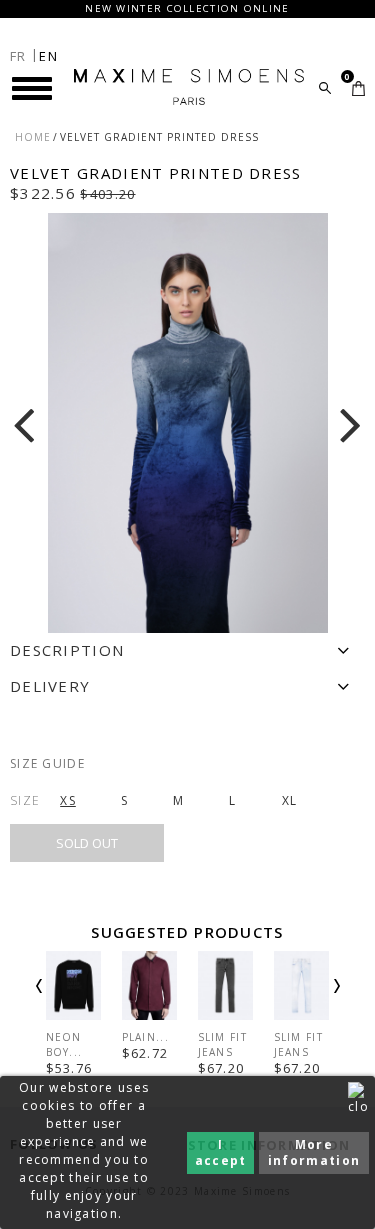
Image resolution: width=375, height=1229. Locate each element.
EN (48, 56)
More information (314, 1152)
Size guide (47, 763)
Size (25, 800)
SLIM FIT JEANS (222, 1044)
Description (67, 650)
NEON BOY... (64, 1044)
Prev (66, 1003)
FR (18, 56)
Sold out (87, 843)
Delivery (50, 686)
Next (310, 1003)
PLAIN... (145, 1037)
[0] (358, 88)
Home (33, 137)
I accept (221, 1152)
